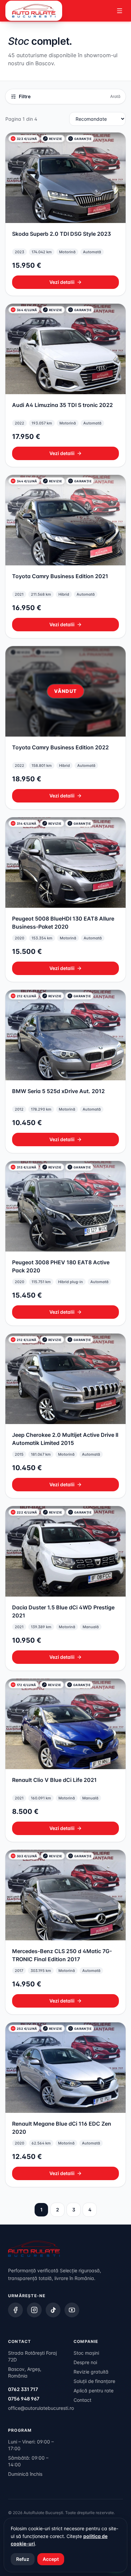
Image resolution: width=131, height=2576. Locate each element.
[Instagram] (34, 2310)
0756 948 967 (24, 2399)
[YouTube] (72, 2310)
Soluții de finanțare (94, 2381)
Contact (82, 2400)
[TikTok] (53, 2310)
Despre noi (85, 2362)
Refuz (23, 2559)
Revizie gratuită (91, 2372)
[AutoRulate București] (34, 11)
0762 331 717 (23, 2389)
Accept (51, 2559)
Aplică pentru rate (94, 2391)
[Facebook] (15, 2310)
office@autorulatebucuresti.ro (41, 2408)
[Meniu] (120, 11)
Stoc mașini (86, 2353)
